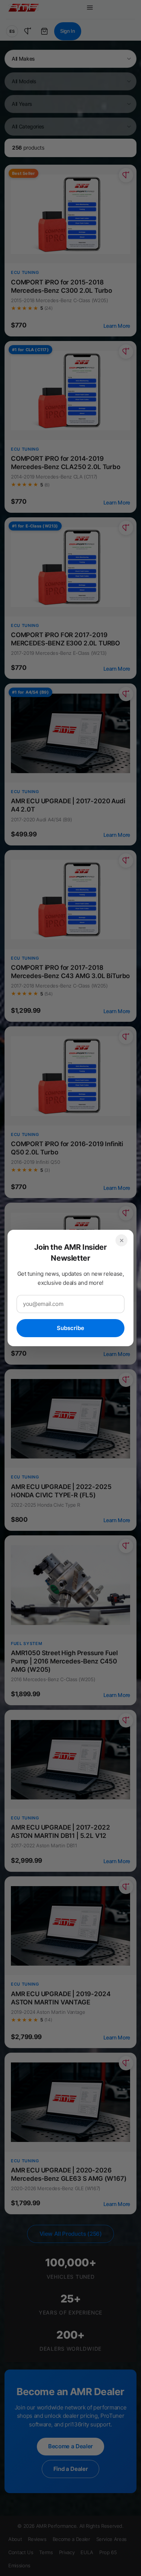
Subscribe (70, 1328)
